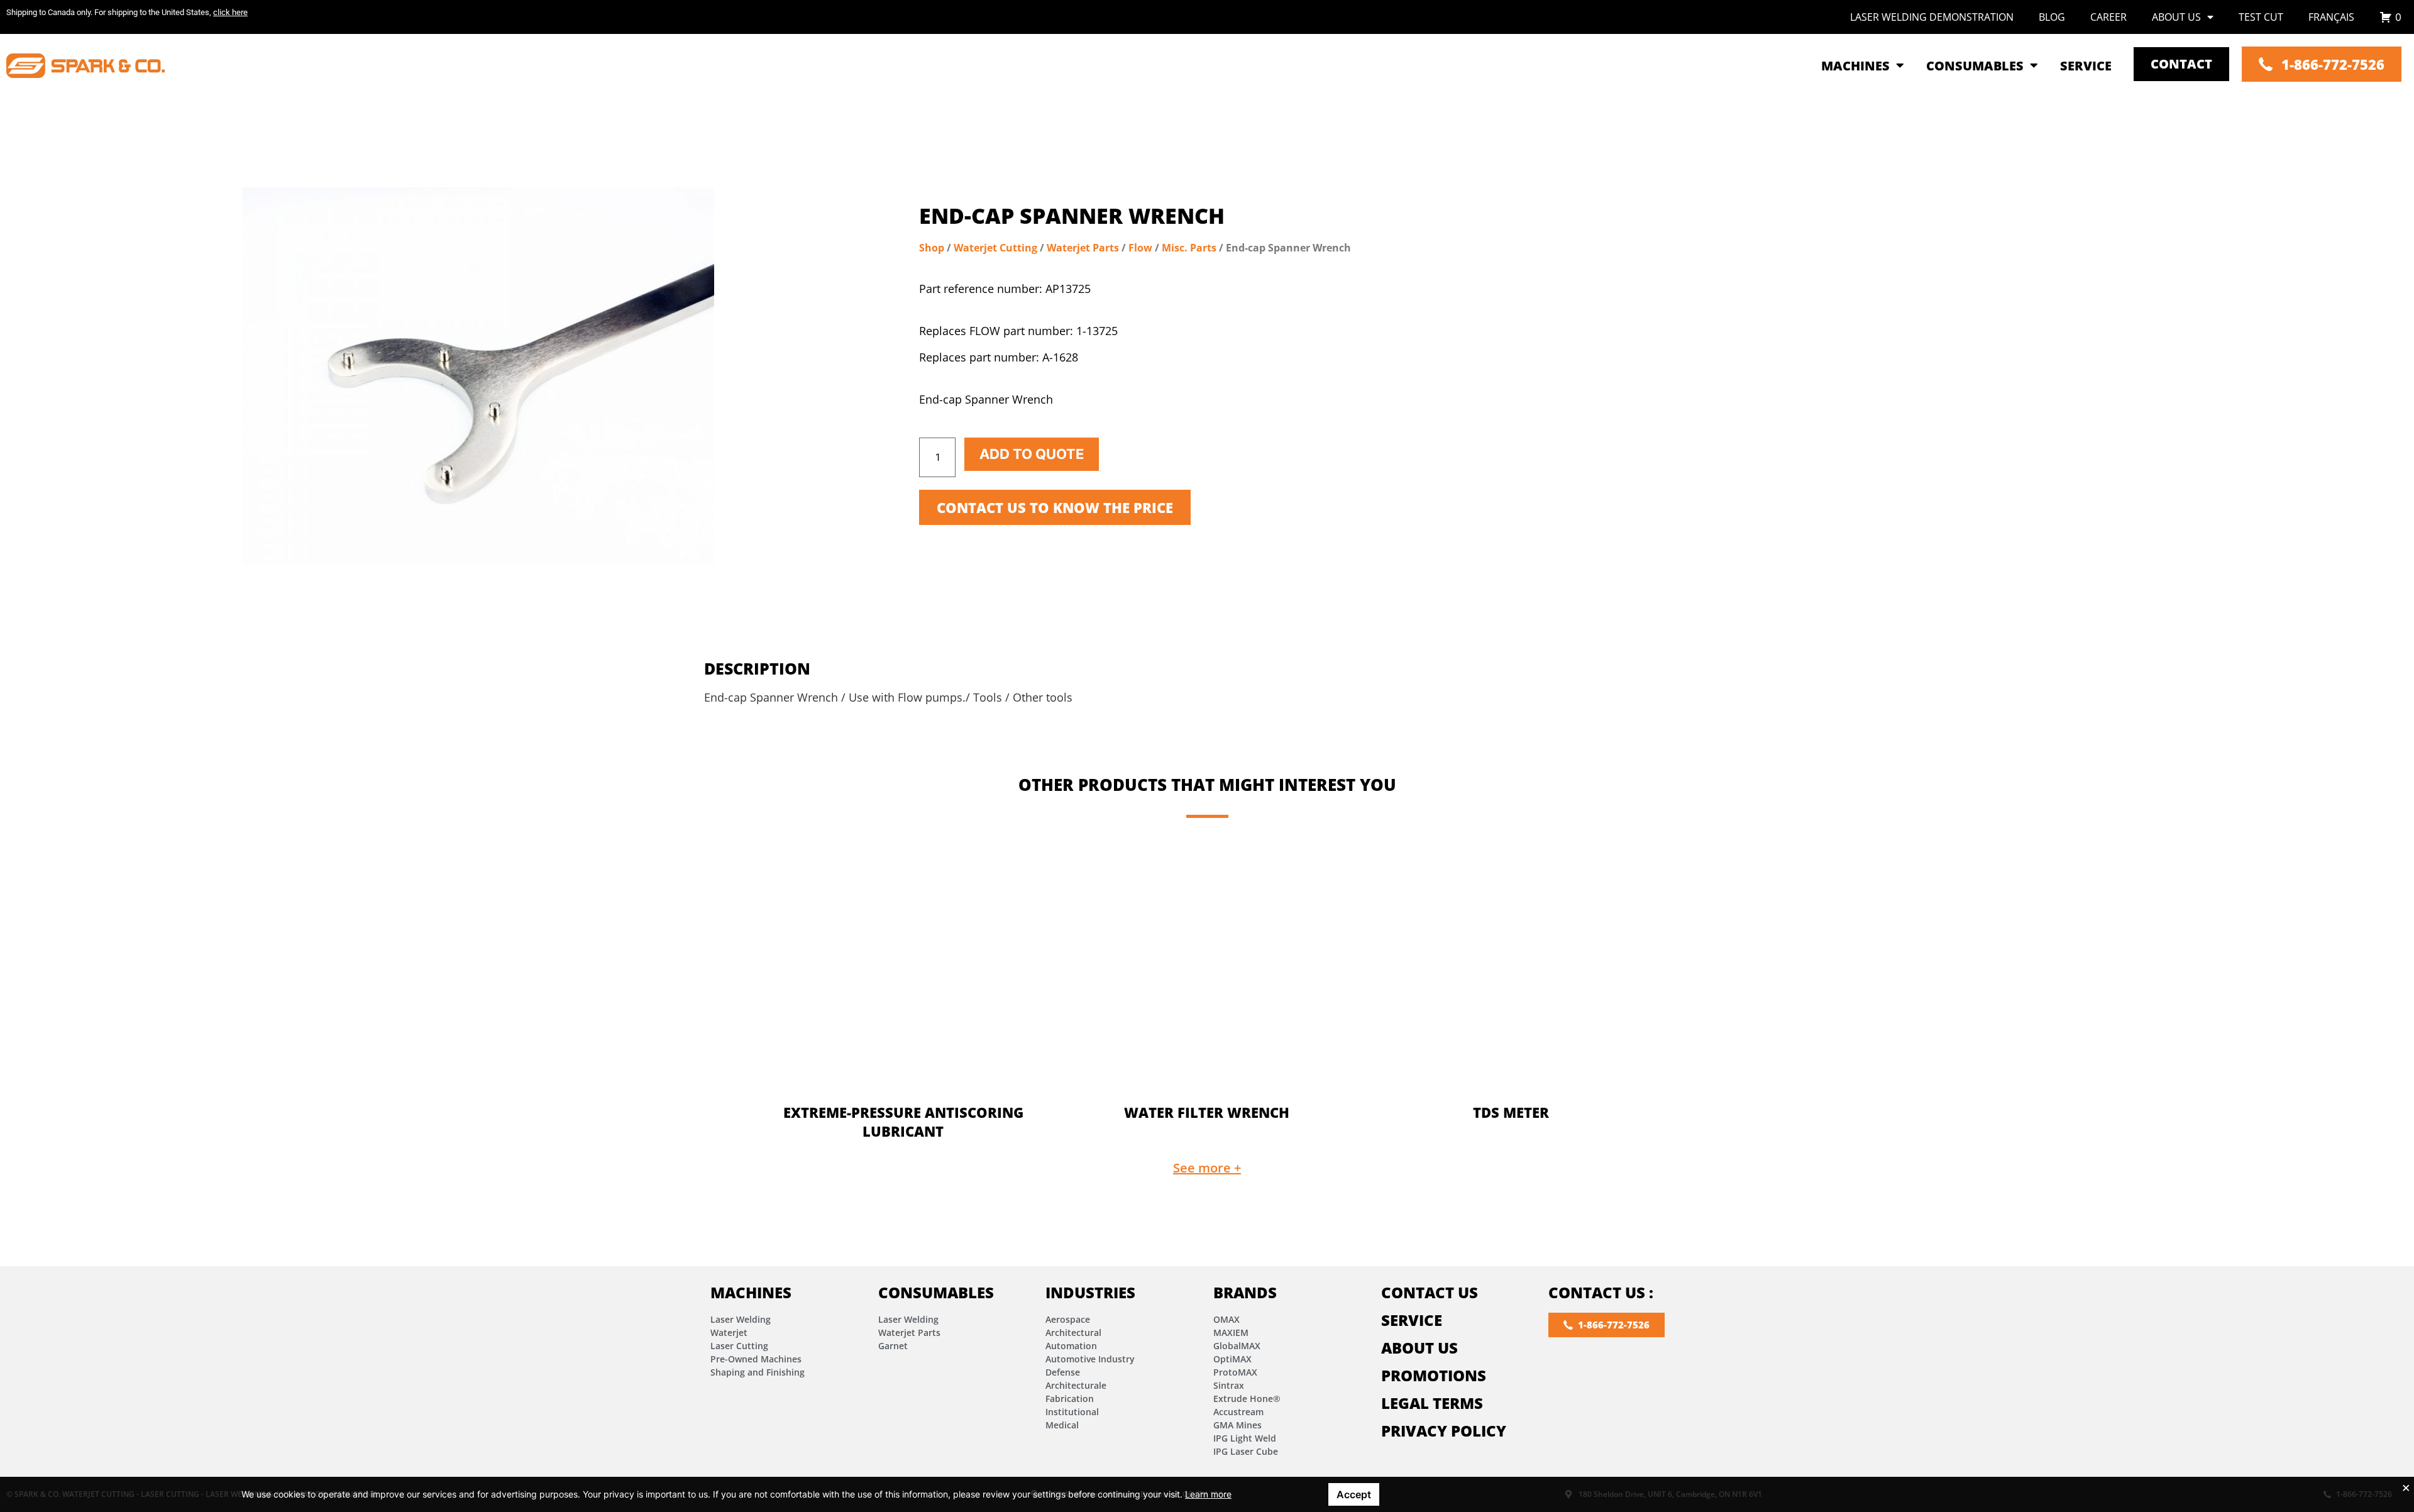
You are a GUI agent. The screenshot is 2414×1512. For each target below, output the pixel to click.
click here (230, 12)
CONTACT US (1430, 1292)
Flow (1140, 248)
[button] (1207, 1168)
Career (2108, 17)
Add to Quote (1032, 454)
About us (2176, 17)
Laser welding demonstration (1932, 17)
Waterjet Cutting (995, 248)
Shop (932, 248)
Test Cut (2261, 17)
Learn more (1208, 1494)
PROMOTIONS (1434, 1375)
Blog (2052, 17)
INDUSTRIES (1090, 1292)
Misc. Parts (1189, 248)
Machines (751, 1292)
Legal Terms (1432, 1403)
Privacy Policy (1444, 1431)
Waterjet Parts (1083, 248)
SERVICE (1412, 1320)
